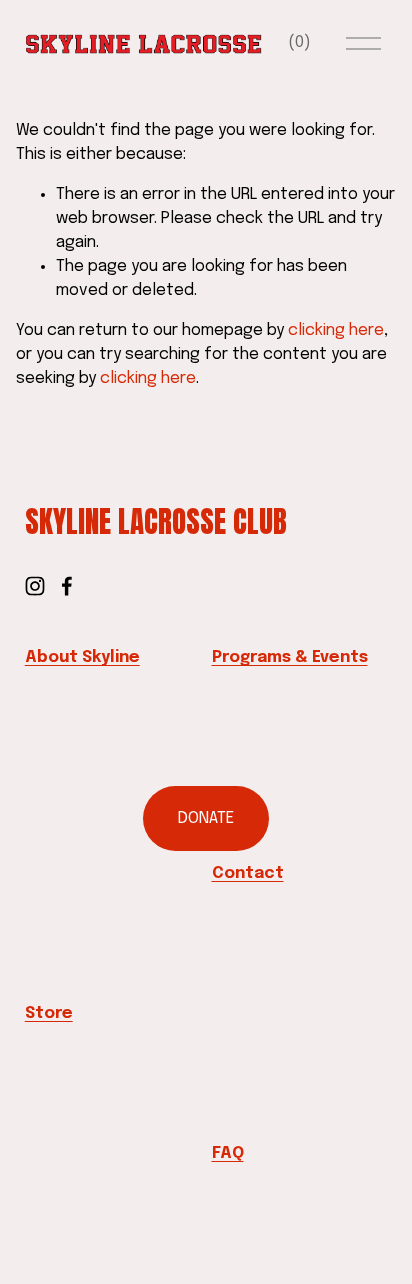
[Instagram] (35, 586)
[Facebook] (67, 586)
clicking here (336, 330)
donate (206, 818)
